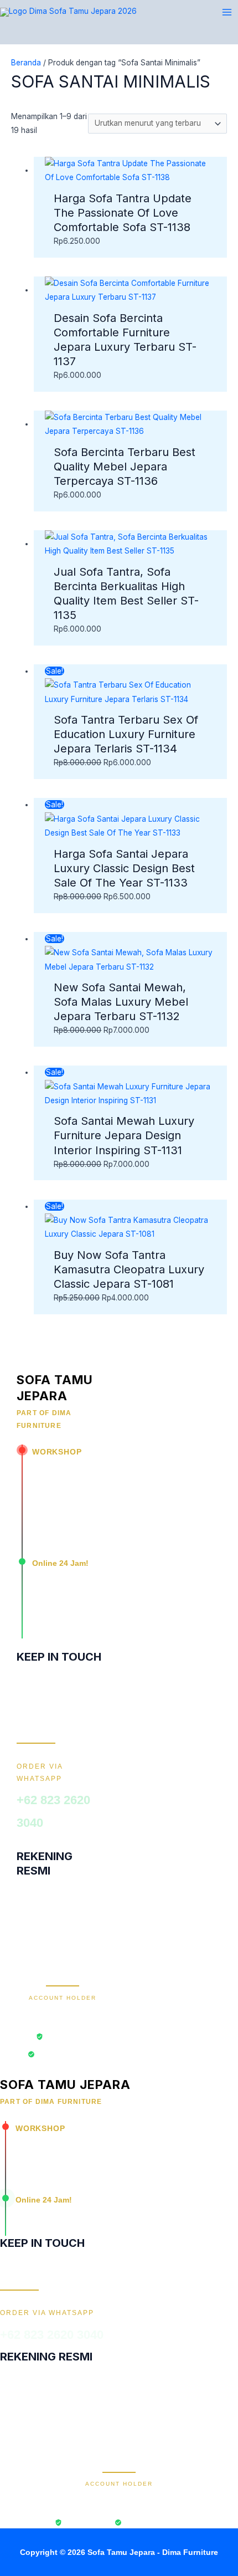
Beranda (26, 63)
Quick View (131, 176)
